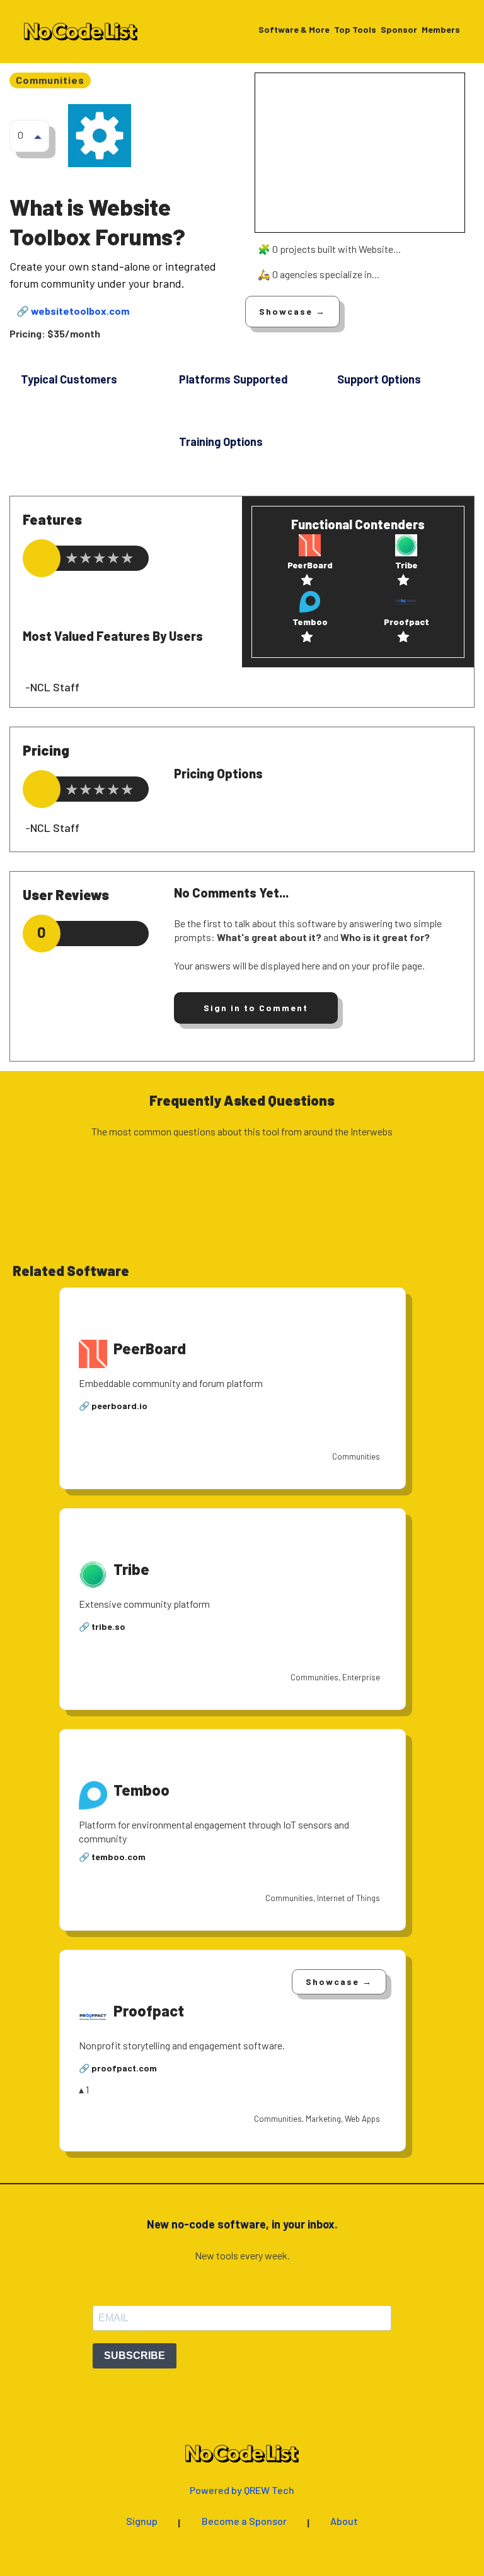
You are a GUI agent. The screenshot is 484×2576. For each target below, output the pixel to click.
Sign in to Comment (256, 1008)
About (344, 2521)
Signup (142, 2521)
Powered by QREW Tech (242, 2491)
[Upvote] (38, 136)
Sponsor (399, 30)
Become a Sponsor (244, 2521)
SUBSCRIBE (135, 2356)
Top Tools (355, 30)
